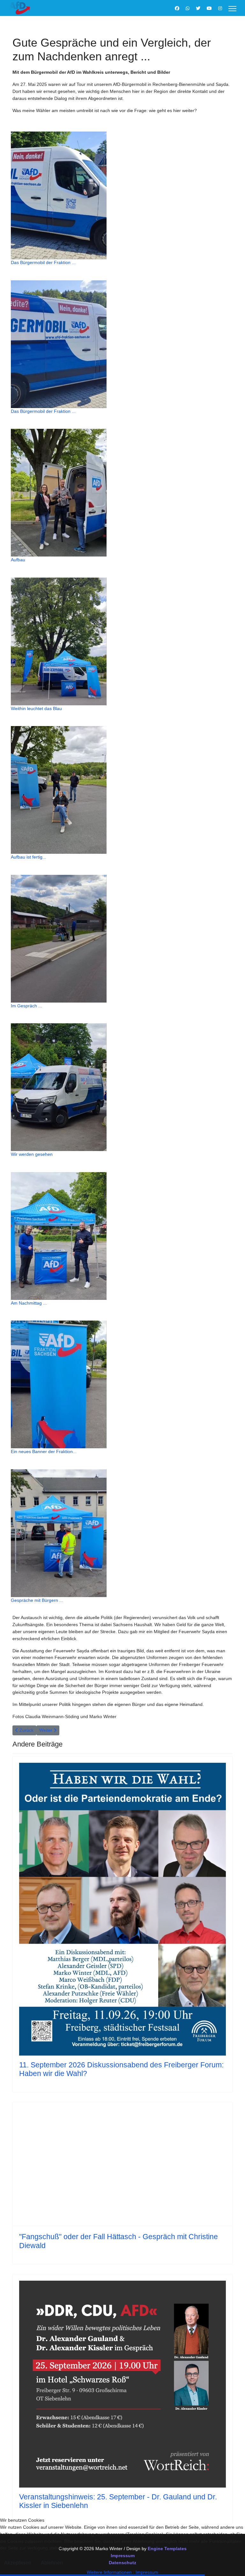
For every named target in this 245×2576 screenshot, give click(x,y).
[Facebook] (177, 8)
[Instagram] (220, 8)
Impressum (147, 2572)
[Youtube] (209, 8)
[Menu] (232, 9)
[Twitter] (198, 8)
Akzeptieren (18, 2563)
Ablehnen (52, 2563)
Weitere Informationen (109, 2572)
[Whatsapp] (188, 8)
